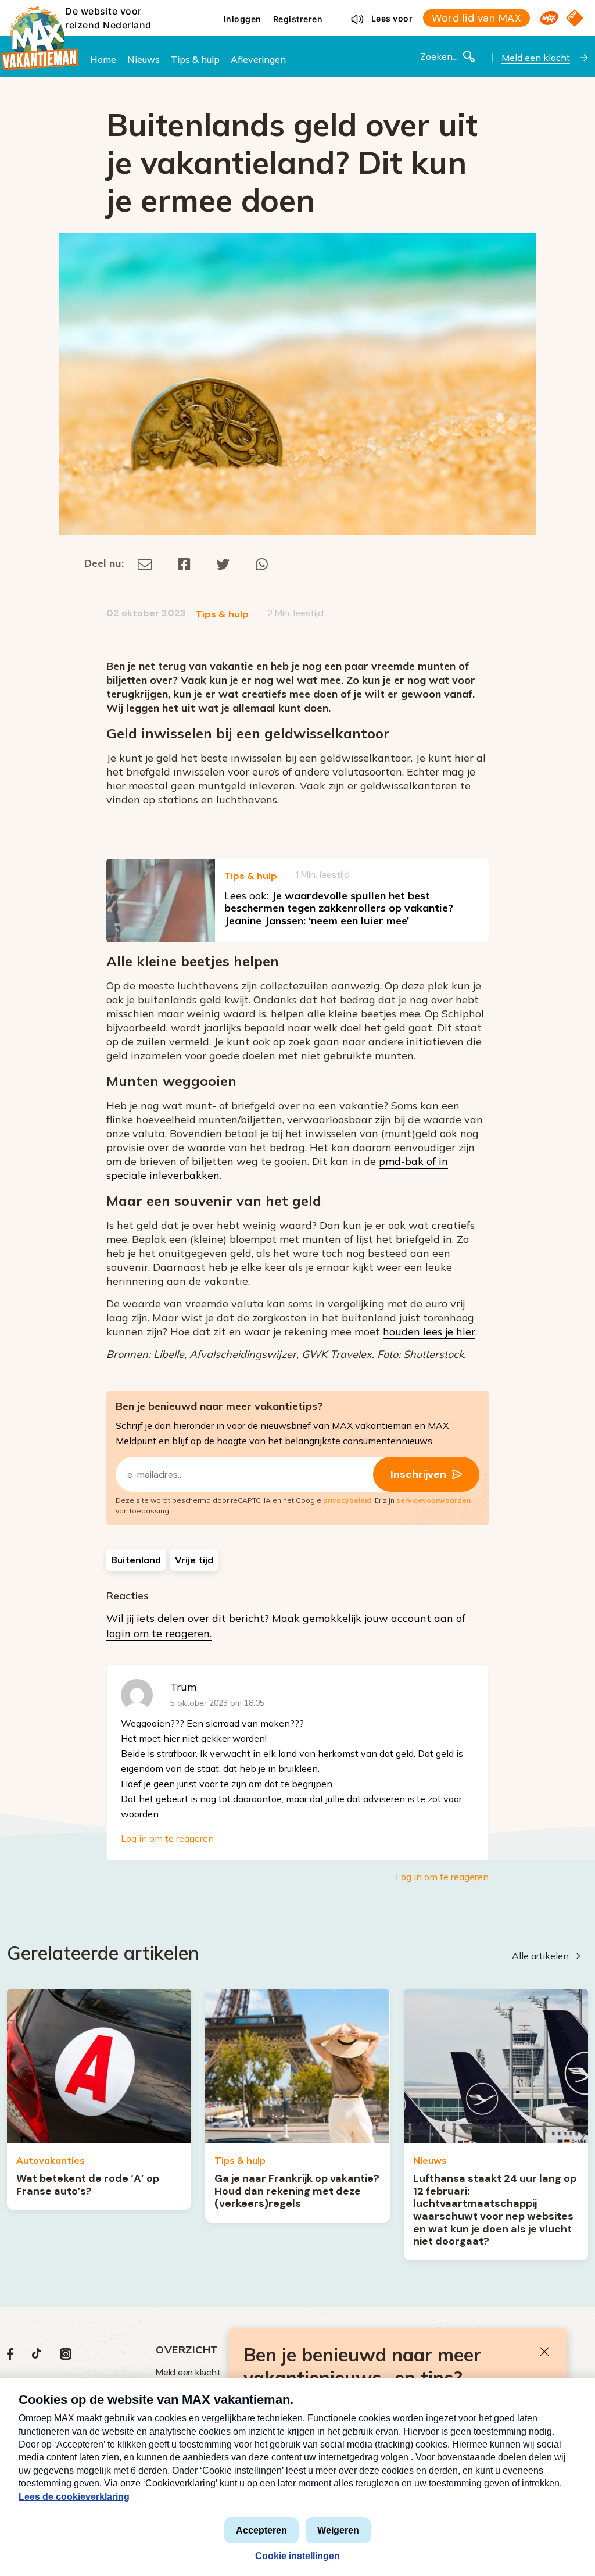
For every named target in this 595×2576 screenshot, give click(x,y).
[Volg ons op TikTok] (37, 2357)
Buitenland (136, 1560)
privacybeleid (347, 1500)
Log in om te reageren (167, 1838)
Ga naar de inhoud (297, 9)
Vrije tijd (194, 1560)
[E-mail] (145, 563)
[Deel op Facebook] (184, 563)
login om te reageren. (159, 1633)
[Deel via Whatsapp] (262, 563)
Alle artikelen (540, 1956)
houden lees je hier (429, 1332)
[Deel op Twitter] (223, 563)
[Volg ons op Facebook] (10, 2357)
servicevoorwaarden (433, 1500)
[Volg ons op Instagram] (66, 2357)
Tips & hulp (222, 614)
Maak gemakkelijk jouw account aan (363, 1618)
